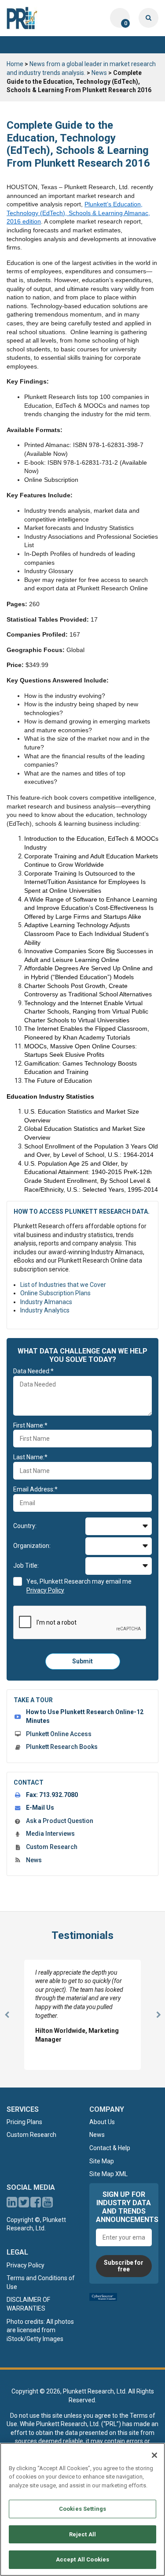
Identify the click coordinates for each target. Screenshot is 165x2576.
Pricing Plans (24, 2122)
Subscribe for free (124, 2266)
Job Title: (26, 1566)
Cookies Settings (82, 2509)
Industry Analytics (45, 1310)
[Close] (154, 2455)
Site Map (102, 2161)
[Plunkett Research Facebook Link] (36, 2204)
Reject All (82, 2534)
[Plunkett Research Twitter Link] (24, 2204)
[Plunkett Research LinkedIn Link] (12, 2204)
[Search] (148, 18)
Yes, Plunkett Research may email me (79, 1586)
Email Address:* (35, 1489)
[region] (82, 2509)
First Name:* (30, 1425)
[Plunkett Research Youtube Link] (48, 2204)
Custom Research (52, 1847)
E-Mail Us (40, 1808)
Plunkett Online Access (59, 1734)
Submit (82, 1661)
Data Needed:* (33, 1371)
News (99, 73)
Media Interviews (50, 1834)
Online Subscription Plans (55, 1293)
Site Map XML (108, 2174)
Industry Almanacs (46, 1302)
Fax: (52, 1795)
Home (15, 64)
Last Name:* (30, 1457)
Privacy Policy (26, 2265)
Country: (25, 1526)
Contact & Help (110, 2148)
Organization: (32, 1546)
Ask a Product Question (60, 1821)
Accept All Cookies (82, 2559)
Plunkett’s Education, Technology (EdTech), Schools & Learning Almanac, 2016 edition (78, 213)
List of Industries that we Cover (63, 1285)
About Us (102, 2122)
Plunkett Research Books (62, 1747)
